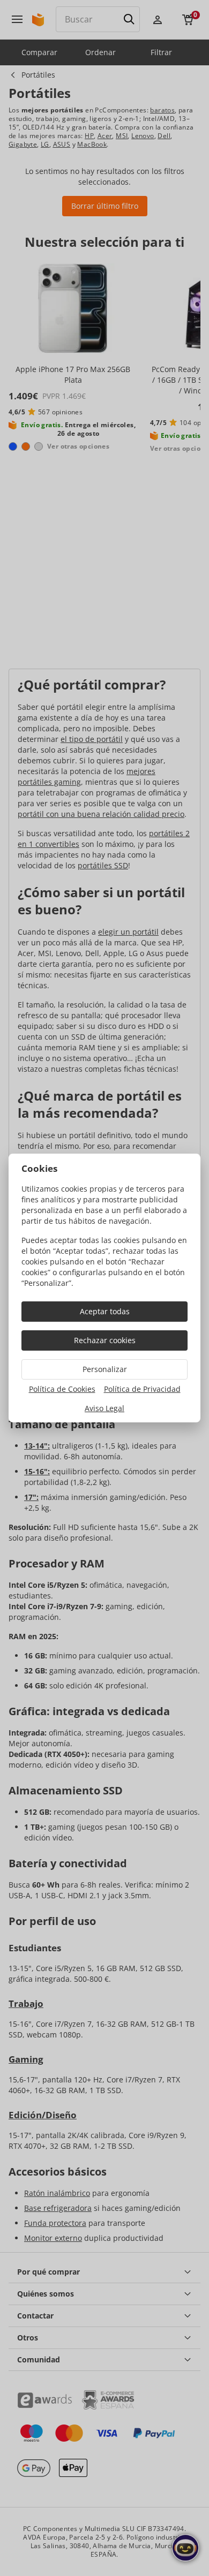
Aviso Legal (104, 1408)
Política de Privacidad (142, 1389)
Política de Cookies (62, 1389)
